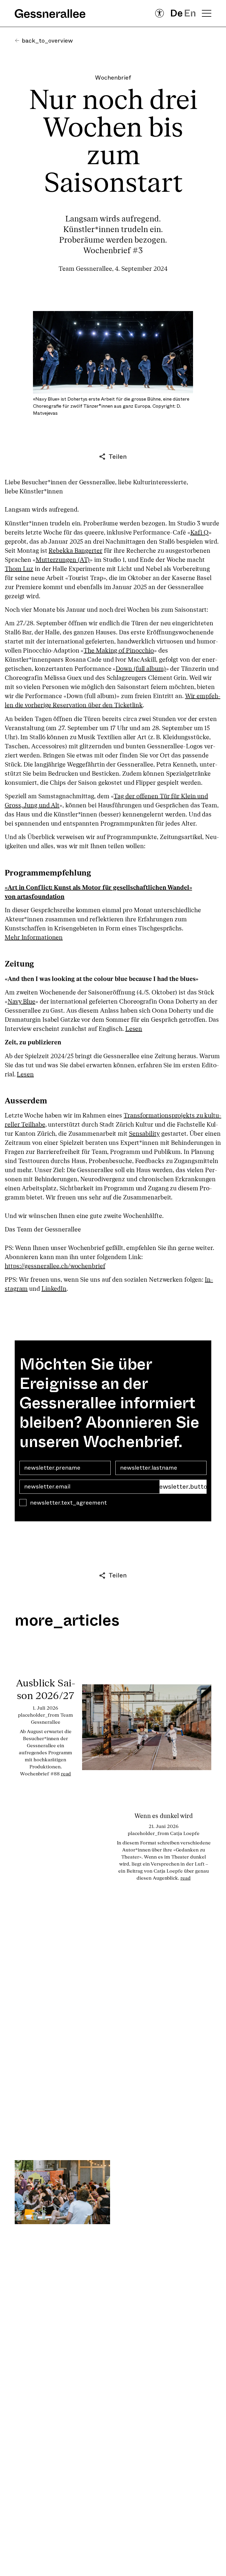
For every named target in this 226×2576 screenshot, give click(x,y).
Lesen (134, 1029)
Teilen (118, 457)
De (176, 13)
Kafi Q (200, 533)
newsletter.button (183, 1487)
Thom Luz (19, 569)
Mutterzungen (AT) (63, 560)
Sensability (144, 1134)
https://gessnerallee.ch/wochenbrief (55, 1266)
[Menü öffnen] (207, 13)
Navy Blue (21, 1002)
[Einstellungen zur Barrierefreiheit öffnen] (159, 13)
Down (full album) (141, 669)
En (190, 13)
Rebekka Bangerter (75, 551)
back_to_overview (47, 41)
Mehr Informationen (34, 938)
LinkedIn (54, 1289)
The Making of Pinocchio (119, 651)
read (66, 1774)
